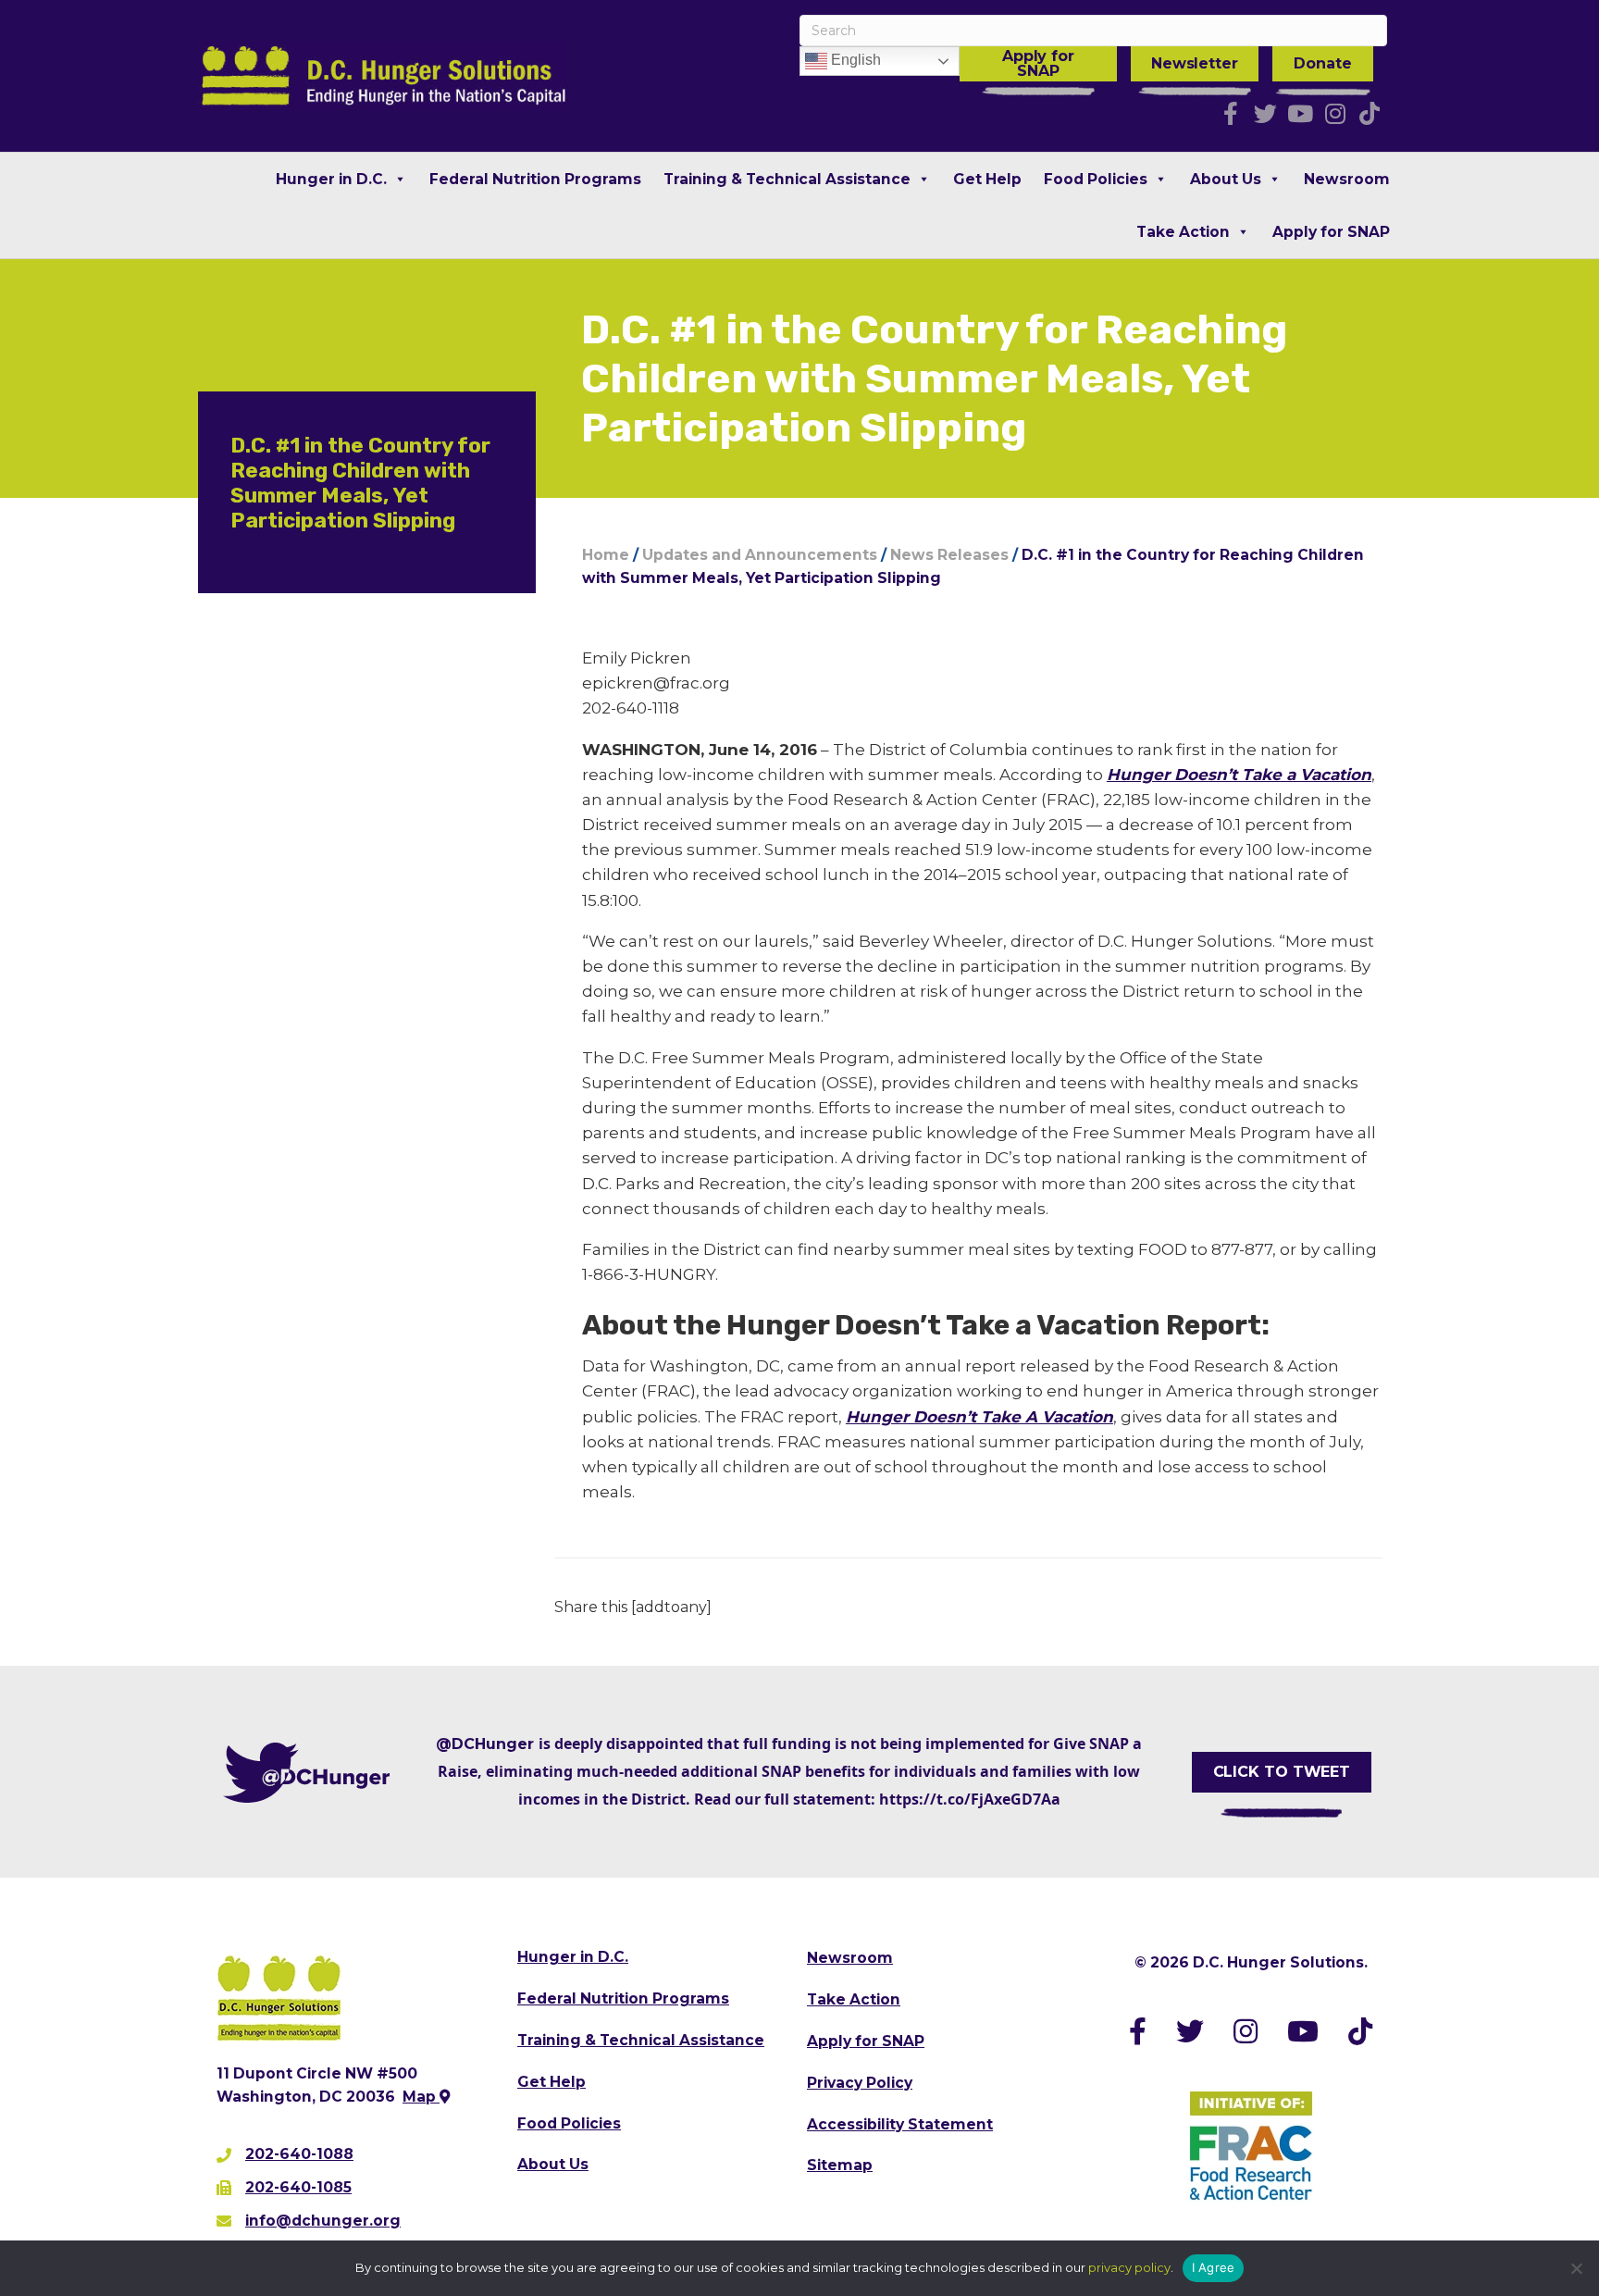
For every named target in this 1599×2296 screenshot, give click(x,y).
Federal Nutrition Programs (535, 179)
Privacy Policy (860, 2083)
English (854, 60)
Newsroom (1347, 179)
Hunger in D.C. (331, 179)
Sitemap (840, 2165)
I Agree (1214, 2267)
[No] (1576, 2268)
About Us (1226, 179)
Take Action (1183, 232)
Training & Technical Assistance (787, 179)
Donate (1322, 63)
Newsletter (1195, 63)
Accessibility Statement (900, 2124)
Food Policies (1096, 179)
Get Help (987, 179)
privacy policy (1129, 2267)
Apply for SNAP (1038, 63)
